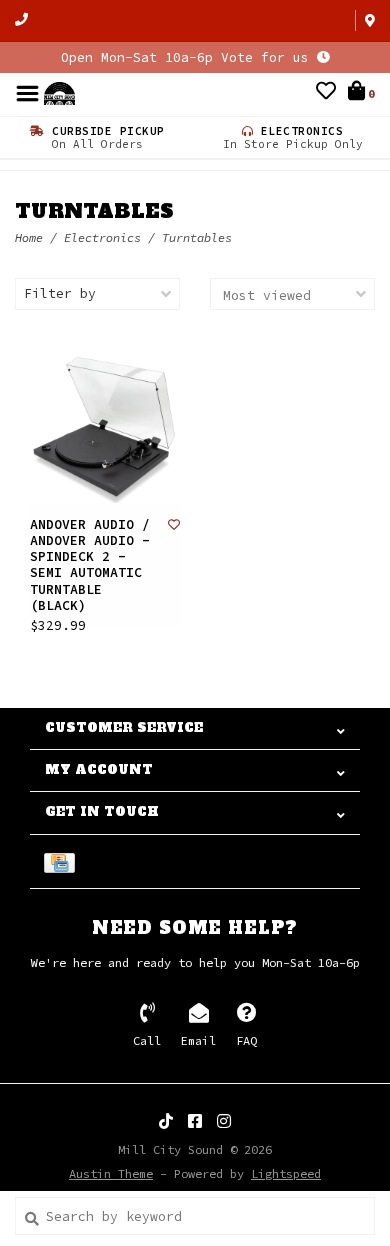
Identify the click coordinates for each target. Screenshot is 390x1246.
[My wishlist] (326, 93)
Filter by (60, 293)
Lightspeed (286, 1173)
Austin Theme (111, 1173)
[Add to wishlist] (174, 524)
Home (29, 237)
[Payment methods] (63, 861)
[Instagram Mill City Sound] (224, 1121)
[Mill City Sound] (59, 92)
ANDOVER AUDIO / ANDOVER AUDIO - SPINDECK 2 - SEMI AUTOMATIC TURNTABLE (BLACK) (90, 565)
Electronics (102, 237)
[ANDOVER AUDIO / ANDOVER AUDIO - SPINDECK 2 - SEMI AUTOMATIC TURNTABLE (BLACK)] (105, 429)
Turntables (197, 237)
